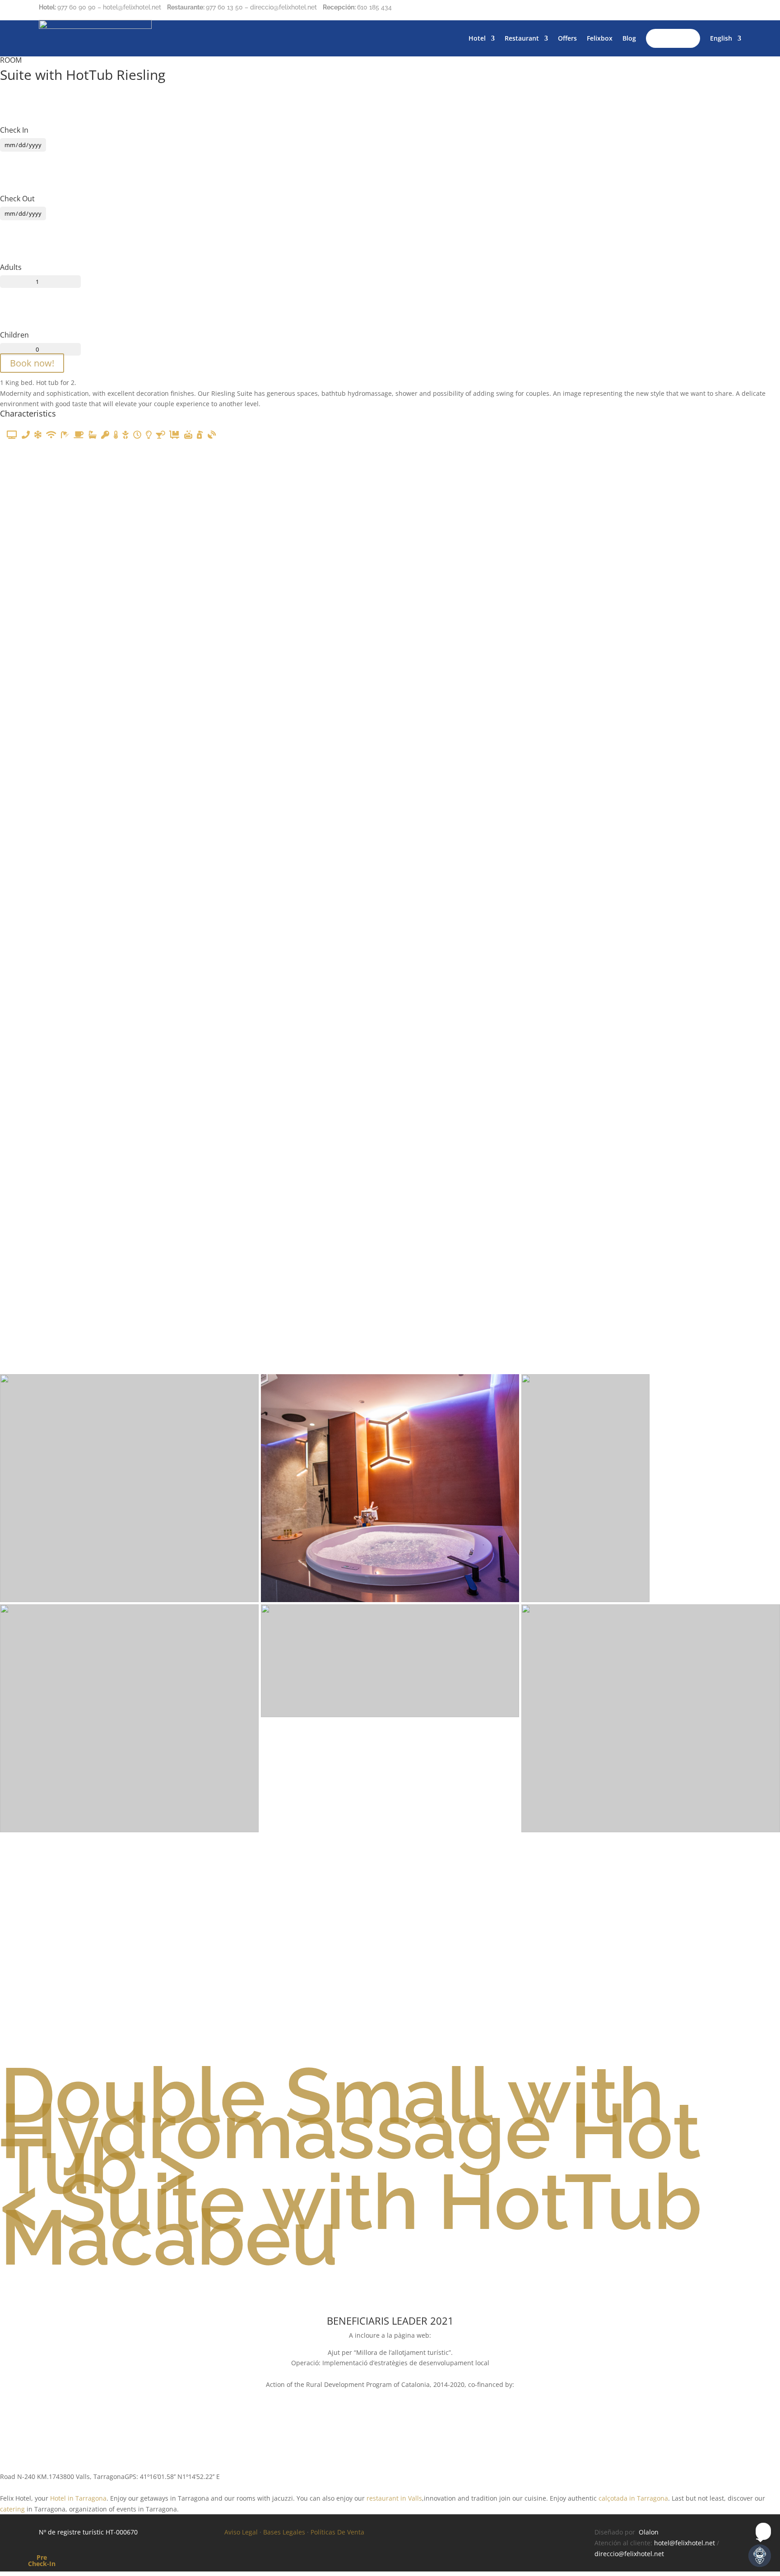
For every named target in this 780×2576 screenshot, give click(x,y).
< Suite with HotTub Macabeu (351, 2219)
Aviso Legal (241, 2532)
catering (12, 2509)
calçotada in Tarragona (633, 2498)
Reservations (673, 38)
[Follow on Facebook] (698, 9)
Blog (629, 38)
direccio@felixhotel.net (629, 2554)
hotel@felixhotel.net (685, 2543)
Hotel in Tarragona (78, 2498)
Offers (567, 38)
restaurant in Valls (394, 2498)
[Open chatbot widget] (760, 2556)
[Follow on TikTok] (734, 9)
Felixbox (600, 38)
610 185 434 (374, 7)
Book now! (32, 363)
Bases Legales (284, 2532)
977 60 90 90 (77, 7)
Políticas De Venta (337, 2532)
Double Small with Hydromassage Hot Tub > (351, 2131)
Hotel (477, 38)
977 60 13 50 (224, 7)
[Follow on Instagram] (716, 9)
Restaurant (522, 38)
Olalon (649, 2532)
